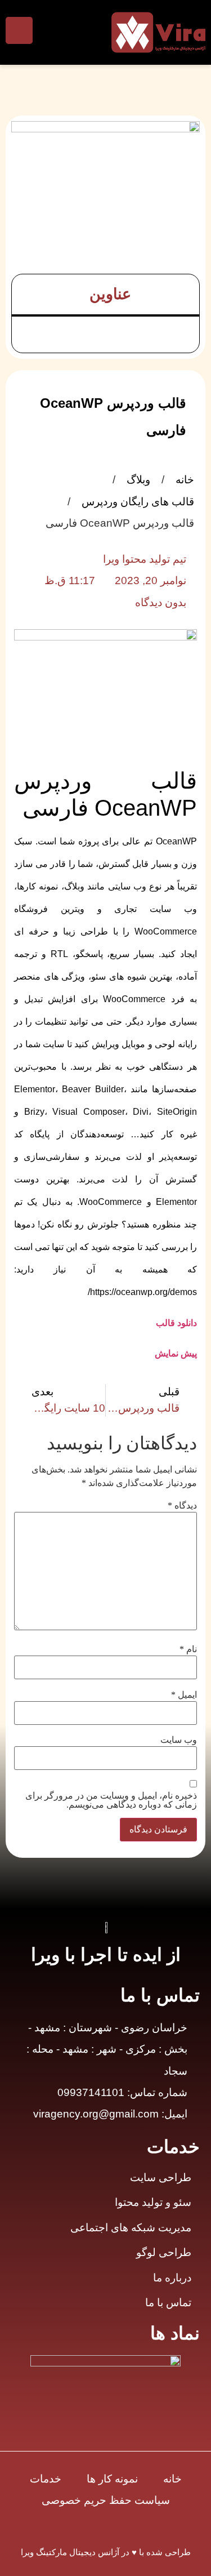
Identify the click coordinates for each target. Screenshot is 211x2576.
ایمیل (184, 1695)
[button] (28, 294)
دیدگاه (182, 1506)
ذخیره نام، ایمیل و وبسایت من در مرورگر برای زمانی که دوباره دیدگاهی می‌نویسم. (111, 1800)
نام (188, 1649)
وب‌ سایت (179, 1740)
